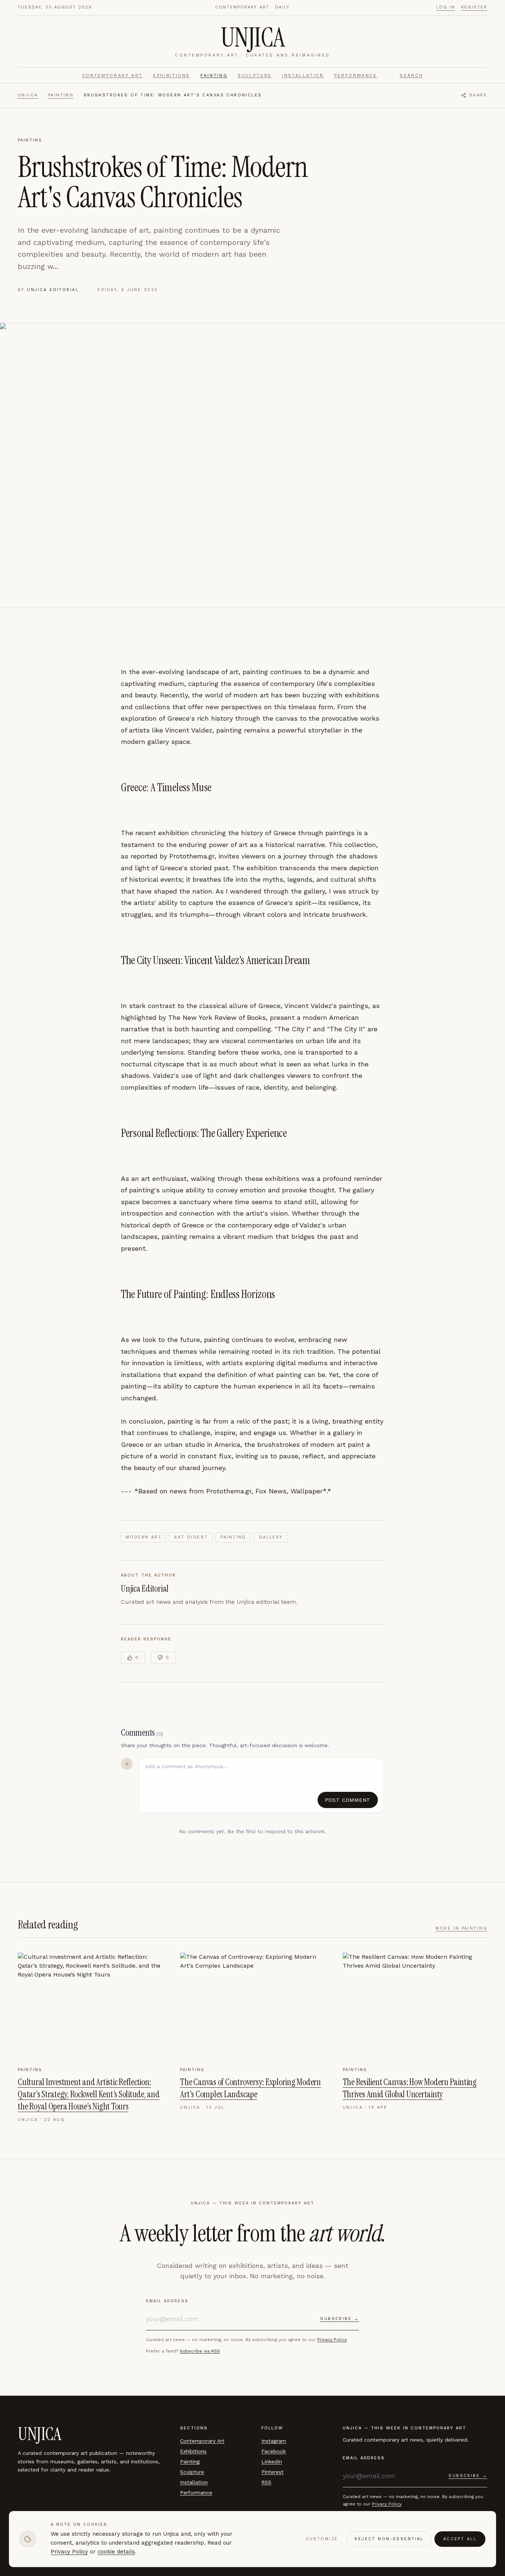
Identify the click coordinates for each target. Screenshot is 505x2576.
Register (474, 7)
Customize (322, 2539)
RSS (266, 2482)
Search (411, 75)
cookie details (116, 2552)
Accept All (460, 2539)
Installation (303, 75)
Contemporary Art (112, 75)
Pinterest (272, 2472)
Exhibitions (172, 75)
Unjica (28, 95)
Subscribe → (340, 2319)
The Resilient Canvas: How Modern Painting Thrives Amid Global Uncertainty (410, 2088)
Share (478, 95)
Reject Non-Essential (389, 2539)
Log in (446, 7)
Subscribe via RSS (200, 2351)
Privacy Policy (332, 2340)
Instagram (274, 2441)
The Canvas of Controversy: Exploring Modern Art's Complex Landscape (250, 2088)
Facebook (274, 2451)
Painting (214, 75)
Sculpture (255, 75)
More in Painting (461, 1928)
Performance (356, 75)
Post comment (348, 1800)
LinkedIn (272, 2461)
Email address (167, 2301)
